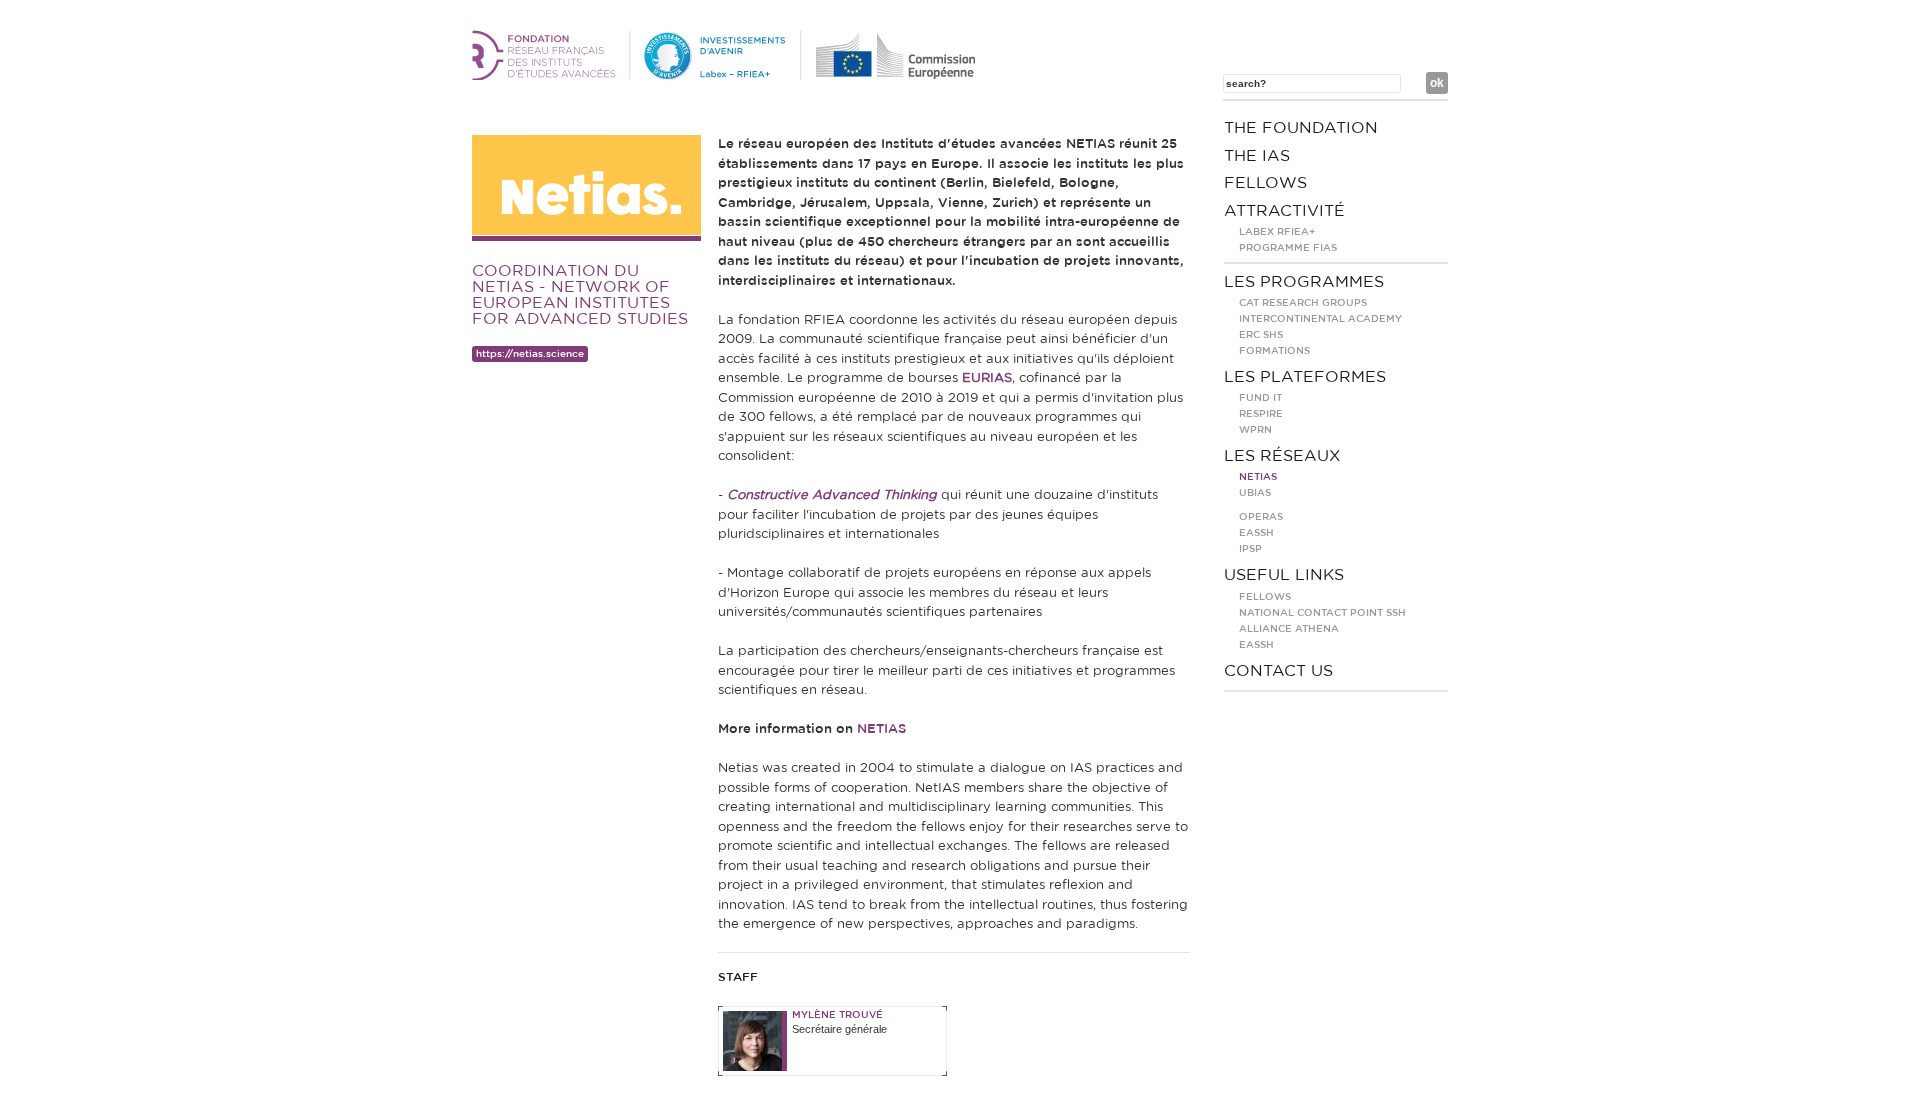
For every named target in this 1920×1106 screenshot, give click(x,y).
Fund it (1260, 398)
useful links (1284, 575)
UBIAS (1255, 493)
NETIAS (881, 729)
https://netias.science (530, 354)
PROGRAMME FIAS (1288, 248)
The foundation (1301, 128)
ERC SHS (1261, 335)
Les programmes (1304, 282)
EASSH (1256, 533)
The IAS (1257, 156)
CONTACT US (1278, 671)
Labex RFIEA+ (1277, 232)
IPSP (1250, 549)
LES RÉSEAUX (1282, 456)
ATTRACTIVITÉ (1284, 211)
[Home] (727, 76)
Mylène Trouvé (837, 1015)
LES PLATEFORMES (1305, 377)
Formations (1274, 351)
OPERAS (1261, 517)
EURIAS (987, 378)
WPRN (1255, 430)
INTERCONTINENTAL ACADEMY (1320, 319)
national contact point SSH (1322, 613)
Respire (1261, 414)
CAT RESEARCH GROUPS (1303, 303)
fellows (1265, 183)
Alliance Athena (1289, 629)
